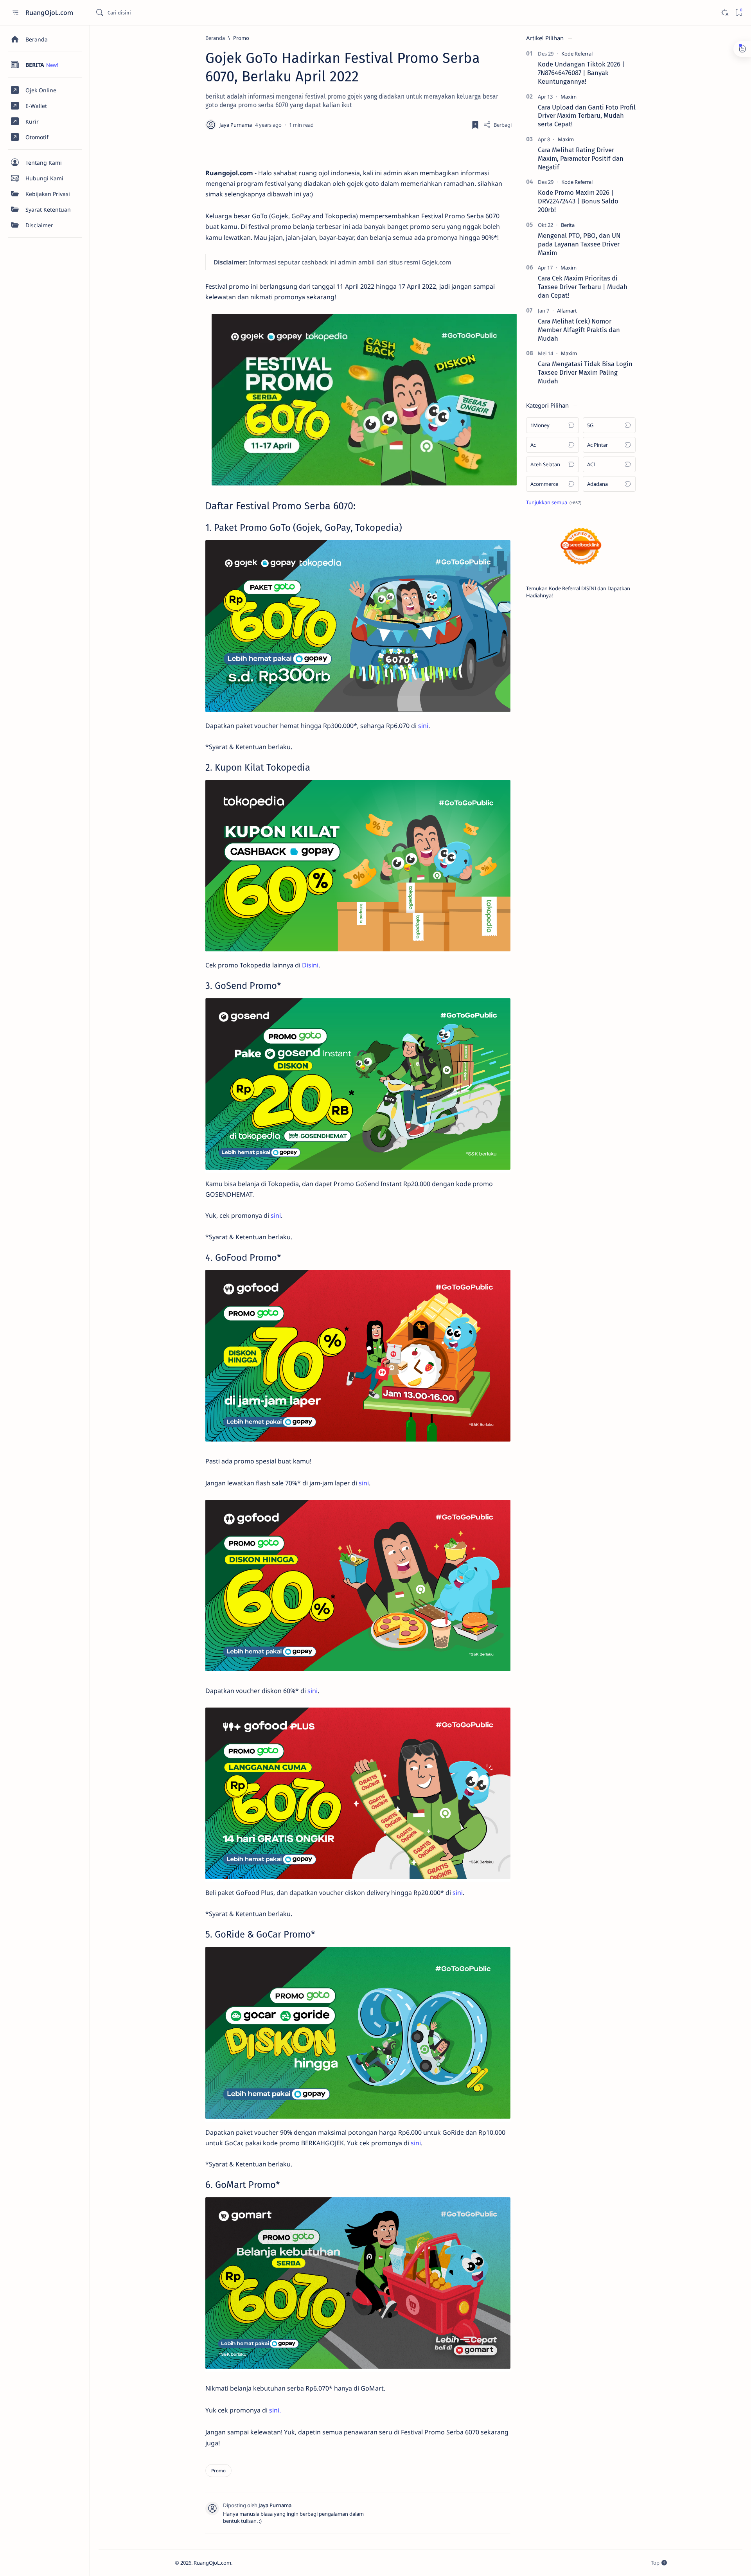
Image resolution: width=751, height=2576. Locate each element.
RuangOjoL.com (50, 13)
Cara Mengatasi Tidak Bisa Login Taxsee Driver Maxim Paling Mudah (585, 372)
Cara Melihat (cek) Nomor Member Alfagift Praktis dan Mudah (579, 330)
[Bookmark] (739, 13)
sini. (275, 2410)
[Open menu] (15, 13)
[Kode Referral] (577, 54)
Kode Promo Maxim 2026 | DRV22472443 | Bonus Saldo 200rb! (578, 201)
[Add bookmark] (475, 125)
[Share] (497, 125)
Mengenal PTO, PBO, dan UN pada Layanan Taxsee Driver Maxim (579, 244)
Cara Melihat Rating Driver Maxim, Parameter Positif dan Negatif (581, 158)
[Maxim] (569, 97)
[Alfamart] (567, 311)
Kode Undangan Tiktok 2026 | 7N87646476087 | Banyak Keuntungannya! (581, 73)
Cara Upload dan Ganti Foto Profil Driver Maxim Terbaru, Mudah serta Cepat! (587, 116)
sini (423, 726)
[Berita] (568, 225)
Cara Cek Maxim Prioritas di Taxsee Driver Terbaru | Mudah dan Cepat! (583, 287)
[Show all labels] (554, 502)
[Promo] (218, 2471)
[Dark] (724, 13)
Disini (310, 965)
